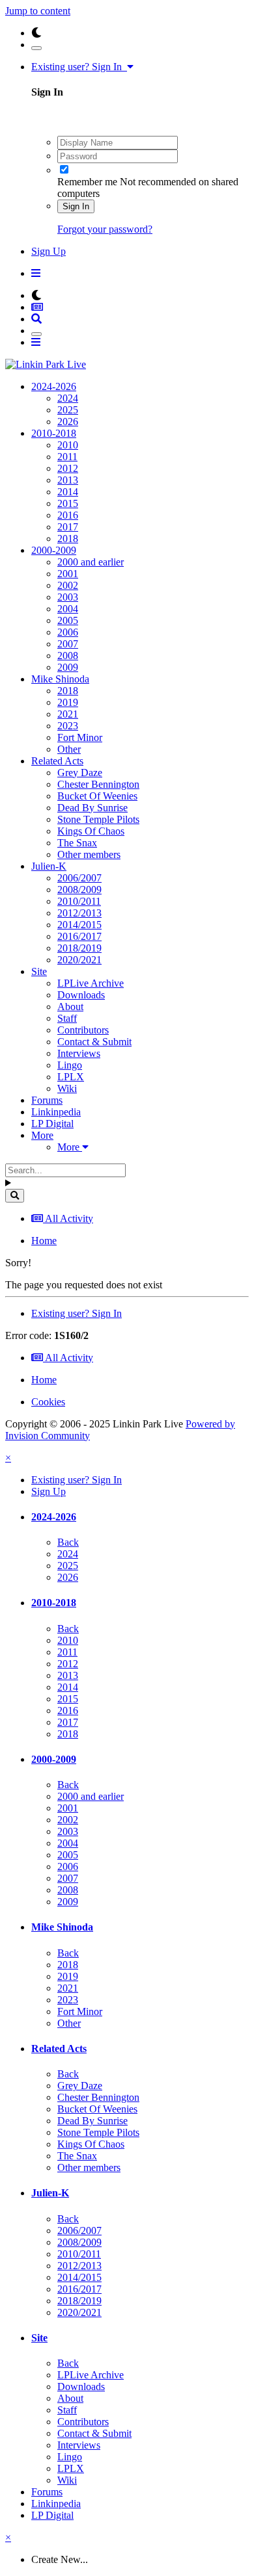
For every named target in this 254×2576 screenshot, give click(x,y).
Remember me (87, 182)
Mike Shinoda (60, 679)
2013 (68, 480)
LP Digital (52, 1124)
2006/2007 (79, 878)
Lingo (70, 1065)
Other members (89, 854)
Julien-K (49, 866)
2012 (68, 468)
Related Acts (57, 761)
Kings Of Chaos (91, 831)
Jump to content (38, 11)
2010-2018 (54, 433)
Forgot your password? (105, 229)
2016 (68, 515)
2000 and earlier (91, 562)
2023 (68, 726)
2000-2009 (54, 550)
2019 (68, 702)
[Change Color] (36, 48)
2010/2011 (79, 901)
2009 (68, 667)
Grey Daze (80, 773)
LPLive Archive (91, 983)
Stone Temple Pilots (98, 819)
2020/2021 (79, 960)
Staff (67, 1018)
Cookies (48, 1402)
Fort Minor (80, 737)
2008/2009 (79, 890)
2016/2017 (79, 936)
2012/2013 (79, 913)
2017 (68, 527)
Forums (47, 1100)
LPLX (71, 1077)
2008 (68, 656)
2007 (68, 644)
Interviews (79, 1053)
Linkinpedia (56, 1112)
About (70, 1007)
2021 (68, 714)
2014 (68, 492)
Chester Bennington (98, 784)
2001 (68, 574)
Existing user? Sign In (79, 67)
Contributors (83, 1030)
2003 (68, 597)
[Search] (15, 1196)
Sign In (76, 206)
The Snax (77, 843)
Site (39, 971)
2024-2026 (54, 386)
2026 (68, 422)
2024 (68, 398)
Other (69, 749)
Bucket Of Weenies (97, 796)
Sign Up (49, 251)
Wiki (67, 1088)
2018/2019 (79, 948)
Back (68, 1542)
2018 (68, 539)
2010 (68, 445)
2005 (68, 620)
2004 (68, 609)
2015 (68, 503)
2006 (68, 632)
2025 (68, 410)
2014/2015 (79, 925)
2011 (67, 457)
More (42, 1135)
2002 (68, 585)
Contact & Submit (94, 1042)
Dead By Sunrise (92, 808)
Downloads (81, 995)
